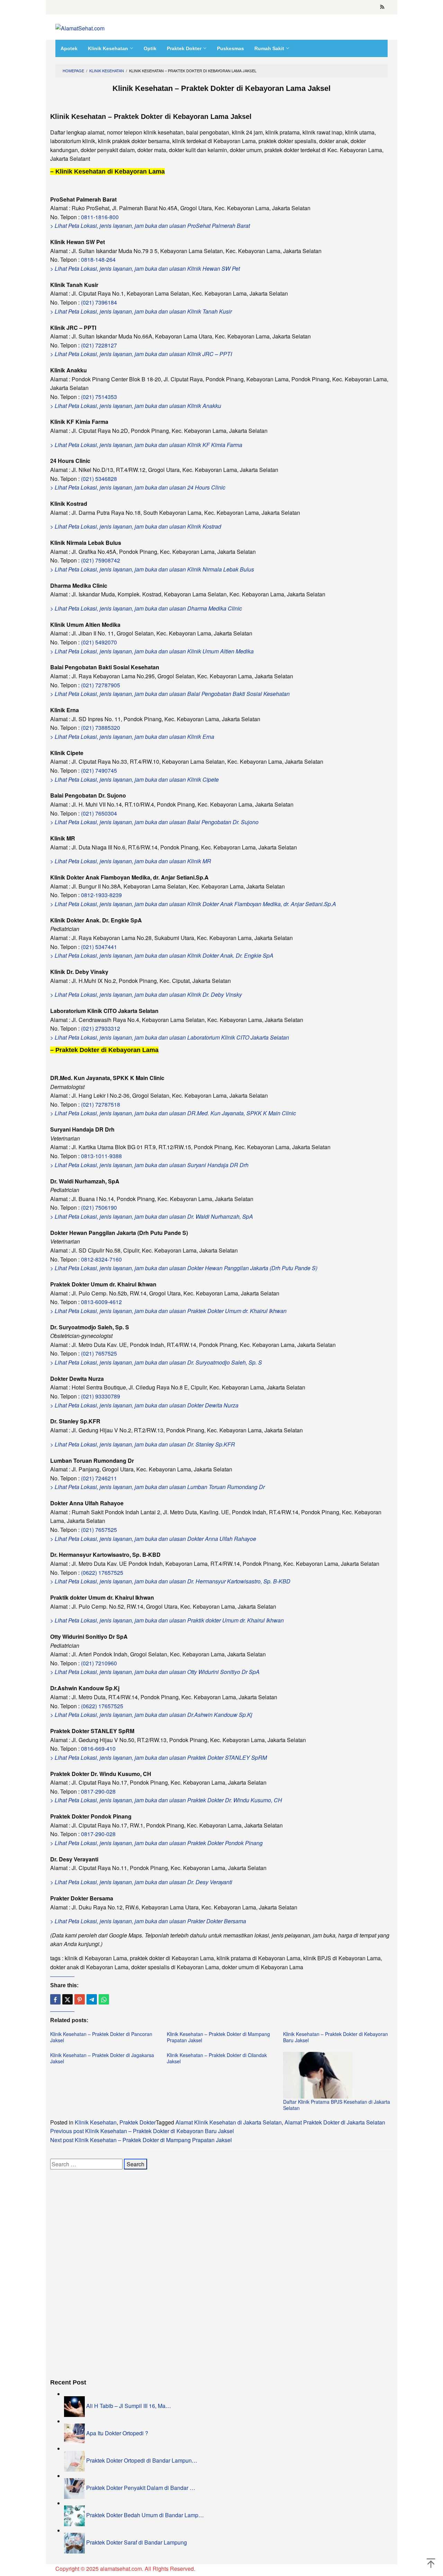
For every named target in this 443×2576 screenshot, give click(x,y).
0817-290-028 (98, 1791)
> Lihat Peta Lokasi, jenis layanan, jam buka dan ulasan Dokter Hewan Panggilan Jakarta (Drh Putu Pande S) (184, 1268)
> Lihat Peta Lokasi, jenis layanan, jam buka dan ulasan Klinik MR (131, 861)
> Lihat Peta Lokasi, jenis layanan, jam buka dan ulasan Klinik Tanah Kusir (141, 311)
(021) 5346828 (99, 479)
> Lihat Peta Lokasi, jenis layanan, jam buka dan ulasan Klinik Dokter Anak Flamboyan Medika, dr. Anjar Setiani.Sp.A (193, 904)
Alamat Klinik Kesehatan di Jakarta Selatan (229, 2122)
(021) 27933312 (101, 1028)
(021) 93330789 (101, 1396)
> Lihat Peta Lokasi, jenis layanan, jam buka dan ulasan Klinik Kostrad (136, 526)
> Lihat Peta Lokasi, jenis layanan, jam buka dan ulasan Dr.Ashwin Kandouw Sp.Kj (151, 1715)
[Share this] (55, 1999)
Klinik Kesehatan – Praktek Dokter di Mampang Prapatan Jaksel (218, 2037)
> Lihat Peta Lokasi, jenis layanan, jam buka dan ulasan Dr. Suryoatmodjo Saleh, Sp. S (156, 1362)
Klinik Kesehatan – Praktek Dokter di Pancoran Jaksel (101, 2037)
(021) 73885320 (101, 728)
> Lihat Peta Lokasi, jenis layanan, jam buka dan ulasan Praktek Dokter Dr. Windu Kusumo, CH (166, 1800)
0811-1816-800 (100, 217)
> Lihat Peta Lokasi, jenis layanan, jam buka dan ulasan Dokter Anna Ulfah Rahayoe (153, 1539)
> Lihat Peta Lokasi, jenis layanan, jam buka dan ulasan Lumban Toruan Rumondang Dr (157, 1487)
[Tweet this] (67, 1999)
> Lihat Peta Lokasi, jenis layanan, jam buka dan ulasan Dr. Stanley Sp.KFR (143, 1444)
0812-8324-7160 (101, 1259)
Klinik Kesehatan (96, 2122)
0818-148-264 (98, 259)
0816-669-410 (98, 1749)
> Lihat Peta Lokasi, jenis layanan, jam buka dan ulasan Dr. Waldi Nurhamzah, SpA (152, 1216)
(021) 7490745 (99, 770)
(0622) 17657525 (102, 1573)
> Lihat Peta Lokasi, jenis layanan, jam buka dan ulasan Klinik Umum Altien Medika (152, 651)
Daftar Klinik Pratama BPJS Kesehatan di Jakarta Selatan (337, 2105)
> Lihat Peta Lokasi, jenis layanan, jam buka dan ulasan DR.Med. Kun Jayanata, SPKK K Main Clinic (173, 1113)
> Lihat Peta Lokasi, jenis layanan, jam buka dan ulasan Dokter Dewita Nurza (144, 1405)
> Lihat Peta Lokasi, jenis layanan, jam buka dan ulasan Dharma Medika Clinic (146, 608)
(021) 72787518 (101, 1104)
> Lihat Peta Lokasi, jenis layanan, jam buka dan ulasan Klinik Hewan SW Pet (145, 268)
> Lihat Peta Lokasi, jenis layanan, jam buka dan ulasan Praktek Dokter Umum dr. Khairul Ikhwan (168, 1311)
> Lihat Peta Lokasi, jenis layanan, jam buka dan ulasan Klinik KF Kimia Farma (146, 445)
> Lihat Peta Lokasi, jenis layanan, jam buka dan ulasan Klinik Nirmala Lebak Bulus (152, 569)
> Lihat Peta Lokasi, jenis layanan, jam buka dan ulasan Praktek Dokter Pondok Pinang (156, 1843)
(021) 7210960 (99, 1663)
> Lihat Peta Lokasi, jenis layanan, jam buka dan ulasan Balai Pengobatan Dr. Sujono (154, 822)
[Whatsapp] (104, 1999)
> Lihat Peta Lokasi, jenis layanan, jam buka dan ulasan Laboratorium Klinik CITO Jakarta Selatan (170, 1037)
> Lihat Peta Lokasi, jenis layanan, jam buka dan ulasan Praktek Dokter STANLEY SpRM (159, 1757)
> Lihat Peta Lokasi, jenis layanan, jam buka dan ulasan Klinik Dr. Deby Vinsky (146, 994)
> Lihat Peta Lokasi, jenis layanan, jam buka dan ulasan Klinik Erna (132, 737)
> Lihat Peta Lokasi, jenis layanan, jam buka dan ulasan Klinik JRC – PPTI (141, 354)
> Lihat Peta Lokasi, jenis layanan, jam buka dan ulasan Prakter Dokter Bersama (148, 1921)
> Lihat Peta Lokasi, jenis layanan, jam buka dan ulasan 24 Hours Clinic (138, 487)
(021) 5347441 (99, 947)
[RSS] (382, 7)
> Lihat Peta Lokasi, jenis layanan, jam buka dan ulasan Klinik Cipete (134, 779)
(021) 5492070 (99, 642)
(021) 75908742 (101, 560)
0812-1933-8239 (101, 895)
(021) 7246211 (99, 1478)
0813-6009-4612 (101, 1302)
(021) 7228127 (99, 345)
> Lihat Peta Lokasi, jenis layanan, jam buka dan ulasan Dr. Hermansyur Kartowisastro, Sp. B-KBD (170, 1581)
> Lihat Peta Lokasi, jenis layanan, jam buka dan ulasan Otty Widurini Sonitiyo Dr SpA (155, 1672)
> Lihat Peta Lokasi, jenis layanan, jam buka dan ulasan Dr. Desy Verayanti (141, 1882)
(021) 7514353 (99, 397)
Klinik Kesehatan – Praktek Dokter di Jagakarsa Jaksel (102, 2058)
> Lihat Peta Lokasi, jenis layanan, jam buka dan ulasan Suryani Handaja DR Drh (149, 1165)
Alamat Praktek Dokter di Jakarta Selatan (335, 2122)
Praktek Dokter (138, 2122)
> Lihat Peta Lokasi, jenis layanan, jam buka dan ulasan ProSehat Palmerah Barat (150, 226)
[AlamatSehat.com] (80, 27)
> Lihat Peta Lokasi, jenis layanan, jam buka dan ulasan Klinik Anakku (136, 406)
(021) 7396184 (99, 302)
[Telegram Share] (92, 1999)
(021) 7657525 (99, 1353)
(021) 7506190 (99, 1207)
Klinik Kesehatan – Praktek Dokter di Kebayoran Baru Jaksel (336, 2037)
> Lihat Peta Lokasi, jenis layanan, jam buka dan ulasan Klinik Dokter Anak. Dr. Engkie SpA (162, 955)
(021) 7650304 (99, 813)
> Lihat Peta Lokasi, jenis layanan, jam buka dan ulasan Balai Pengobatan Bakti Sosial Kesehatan (170, 694)
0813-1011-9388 (101, 1156)
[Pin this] (80, 1999)
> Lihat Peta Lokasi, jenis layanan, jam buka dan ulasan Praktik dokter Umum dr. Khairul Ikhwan (167, 1620)
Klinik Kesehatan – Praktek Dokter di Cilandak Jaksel (217, 2058)
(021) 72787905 (101, 685)
